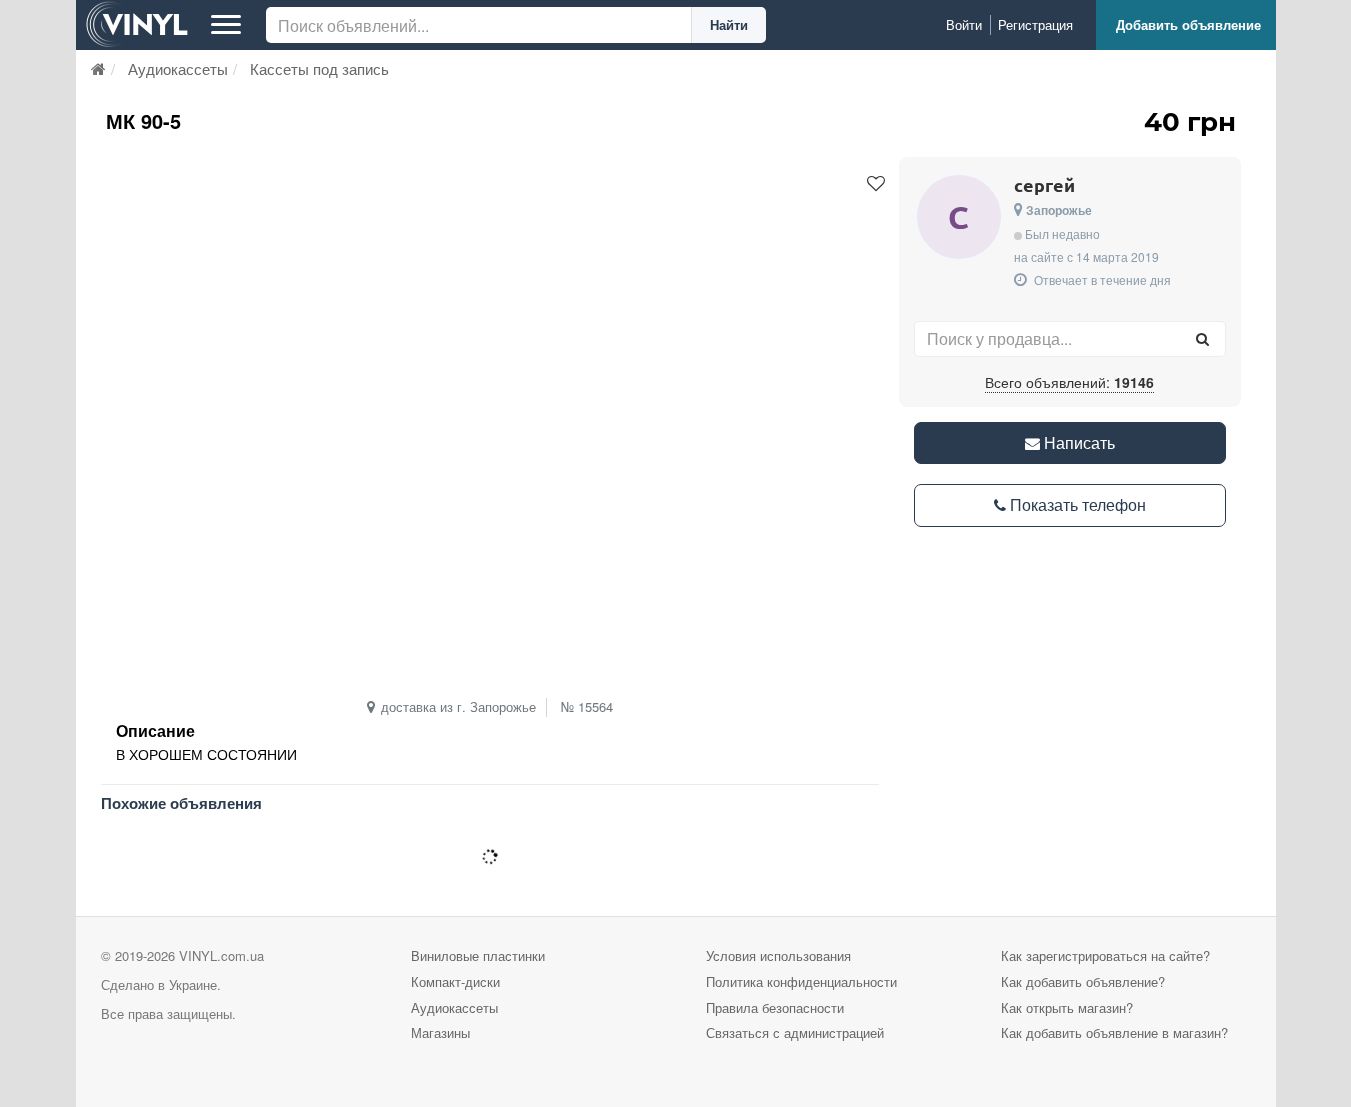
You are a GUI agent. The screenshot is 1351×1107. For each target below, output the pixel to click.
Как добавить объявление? (1083, 981)
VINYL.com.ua (221, 955)
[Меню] (226, 25)
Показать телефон (1076, 504)
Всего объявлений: (1069, 382)
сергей (1044, 184)
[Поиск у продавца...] (1203, 339)
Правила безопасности (775, 1007)
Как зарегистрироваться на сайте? (1105, 955)
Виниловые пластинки (478, 955)
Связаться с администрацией (795, 1032)
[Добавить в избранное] (876, 184)
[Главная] (98, 68)
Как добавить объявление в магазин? (1114, 1032)
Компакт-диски (455, 981)
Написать (1077, 442)
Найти (729, 24)
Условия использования (778, 955)
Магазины (440, 1032)
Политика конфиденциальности (801, 981)
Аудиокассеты (454, 1007)
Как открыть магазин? (1067, 1007)
